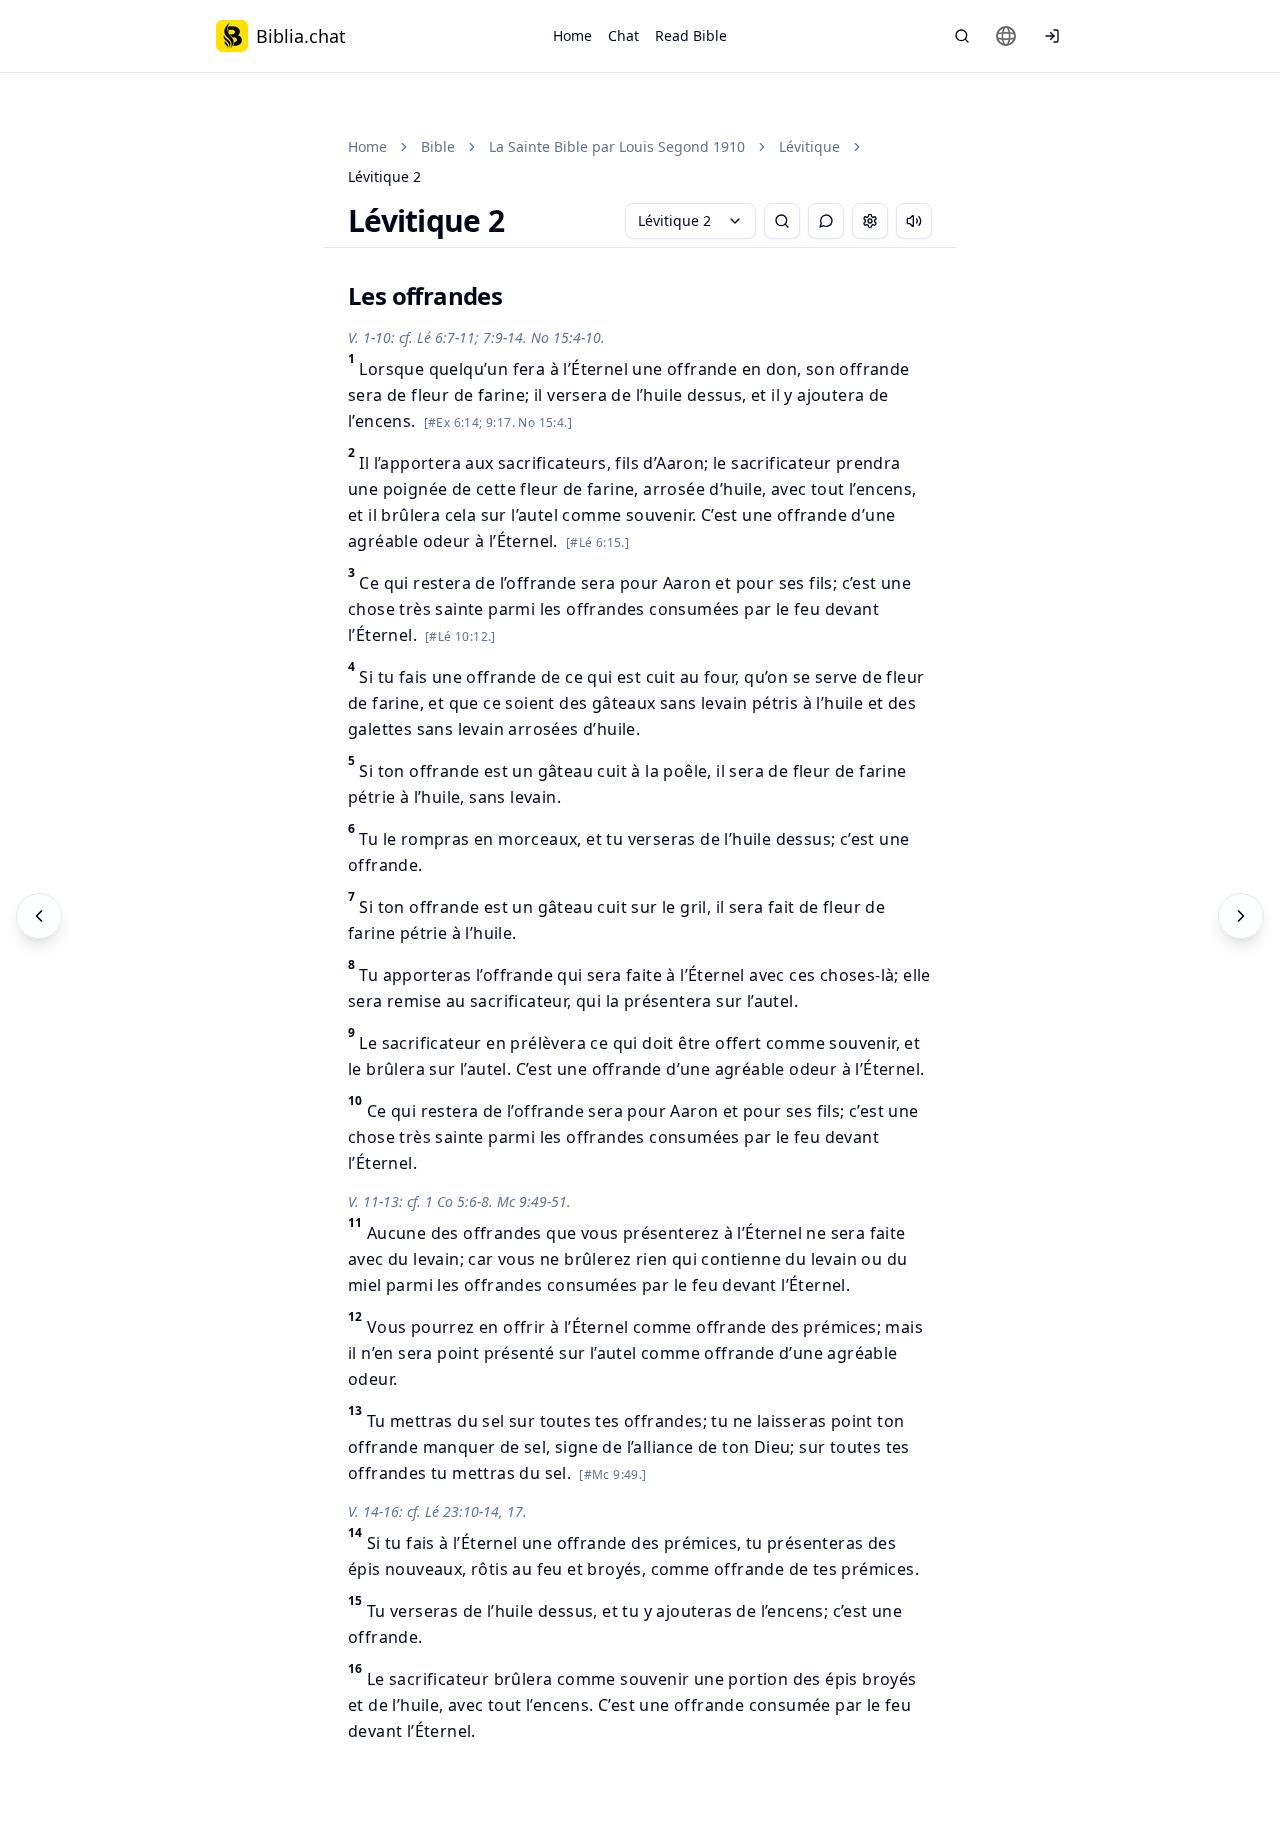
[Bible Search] (962, 36)
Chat (623, 35)
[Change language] (1006, 36)
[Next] (1241, 916)
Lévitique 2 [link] (384, 176)
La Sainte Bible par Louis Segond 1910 (617, 146)
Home (572, 35)
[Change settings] (870, 221)
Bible (438, 146)
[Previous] (39, 916)
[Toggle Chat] (826, 221)
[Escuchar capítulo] (914, 221)
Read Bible (691, 35)
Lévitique (809, 146)
